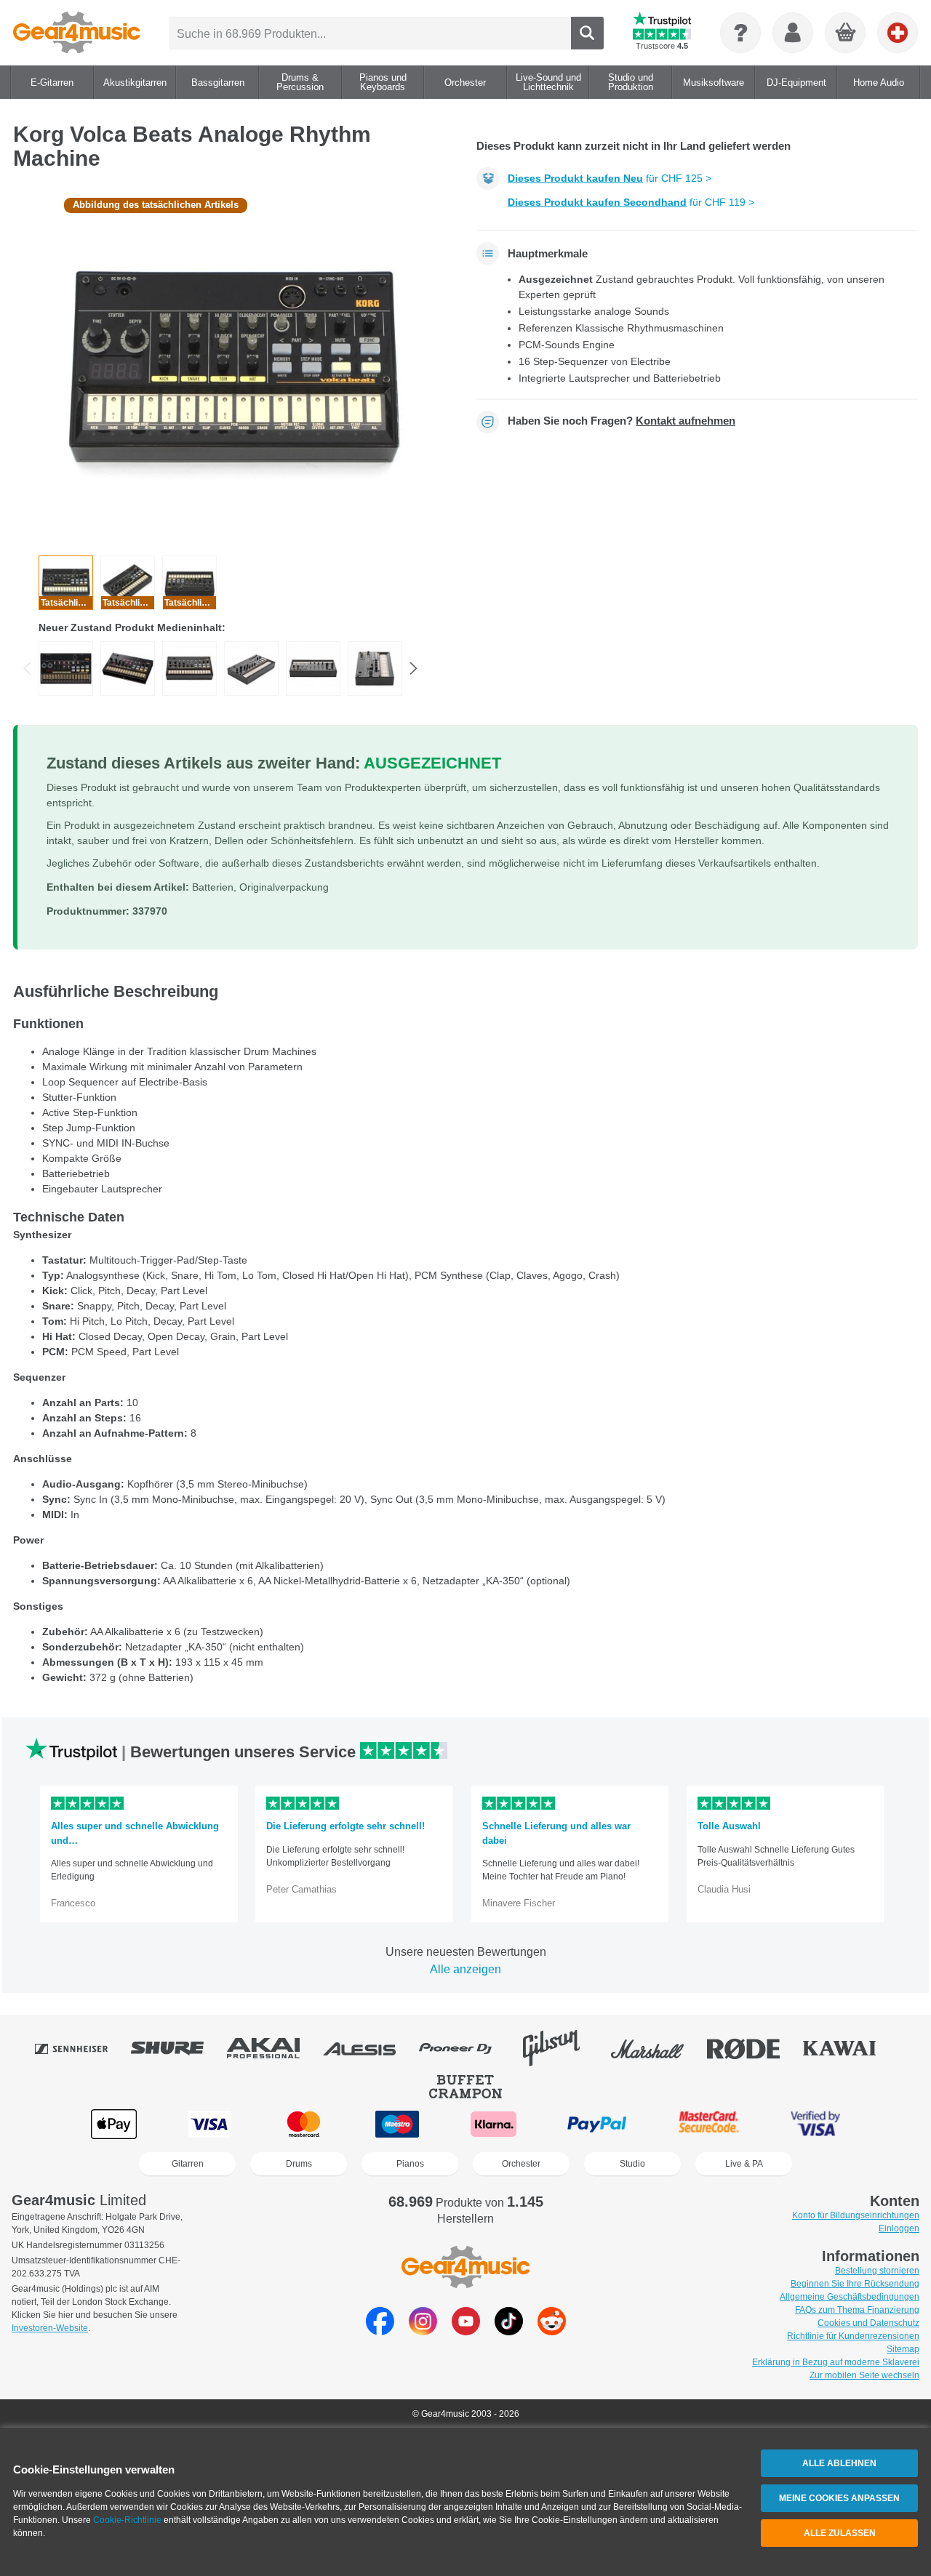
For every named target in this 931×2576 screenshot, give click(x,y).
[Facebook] (380, 2331)
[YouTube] (466, 2331)
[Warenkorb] (846, 33)
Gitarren (188, 2164)
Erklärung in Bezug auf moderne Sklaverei (836, 2362)
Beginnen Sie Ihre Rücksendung (855, 2284)
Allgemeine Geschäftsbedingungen (850, 2297)
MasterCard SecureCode (709, 2124)
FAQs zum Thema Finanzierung (857, 2310)
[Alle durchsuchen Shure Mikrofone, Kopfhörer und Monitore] (177, 2048)
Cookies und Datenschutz (868, 2323)
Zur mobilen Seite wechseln (864, 2375)
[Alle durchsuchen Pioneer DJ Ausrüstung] (465, 2048)
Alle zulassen (840, 2533)
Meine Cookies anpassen (839, 2498)
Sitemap (903, 2349)
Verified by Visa (815, 2124)
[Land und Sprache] (898, 33)
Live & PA (744, 2164)
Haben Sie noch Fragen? (622, 421)
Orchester (521, 2164)
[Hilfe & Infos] (740, 33)
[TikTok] (509, 2331)
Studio (632, 2164)
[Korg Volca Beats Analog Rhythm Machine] (66, 669)
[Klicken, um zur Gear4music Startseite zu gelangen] (77, 33)
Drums (299, 2164)
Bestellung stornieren (877, 2271)
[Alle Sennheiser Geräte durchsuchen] (81, 2048)
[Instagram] (423, 2331)
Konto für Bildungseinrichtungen (856, 2215)
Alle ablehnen (839, 2463)
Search (587, 33)
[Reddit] (552, 2331)
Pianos (410, 2164)
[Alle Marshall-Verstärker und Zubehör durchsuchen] (658, 2048)
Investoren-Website (50, 2328)
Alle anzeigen (465, 1969)
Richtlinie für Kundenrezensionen (853, 2336)
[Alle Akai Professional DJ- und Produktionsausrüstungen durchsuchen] (273, 2048)
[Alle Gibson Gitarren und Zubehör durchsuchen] (562, 2048)
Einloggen (899, 2228)
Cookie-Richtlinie (127, 2520)
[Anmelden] (793, 33)
